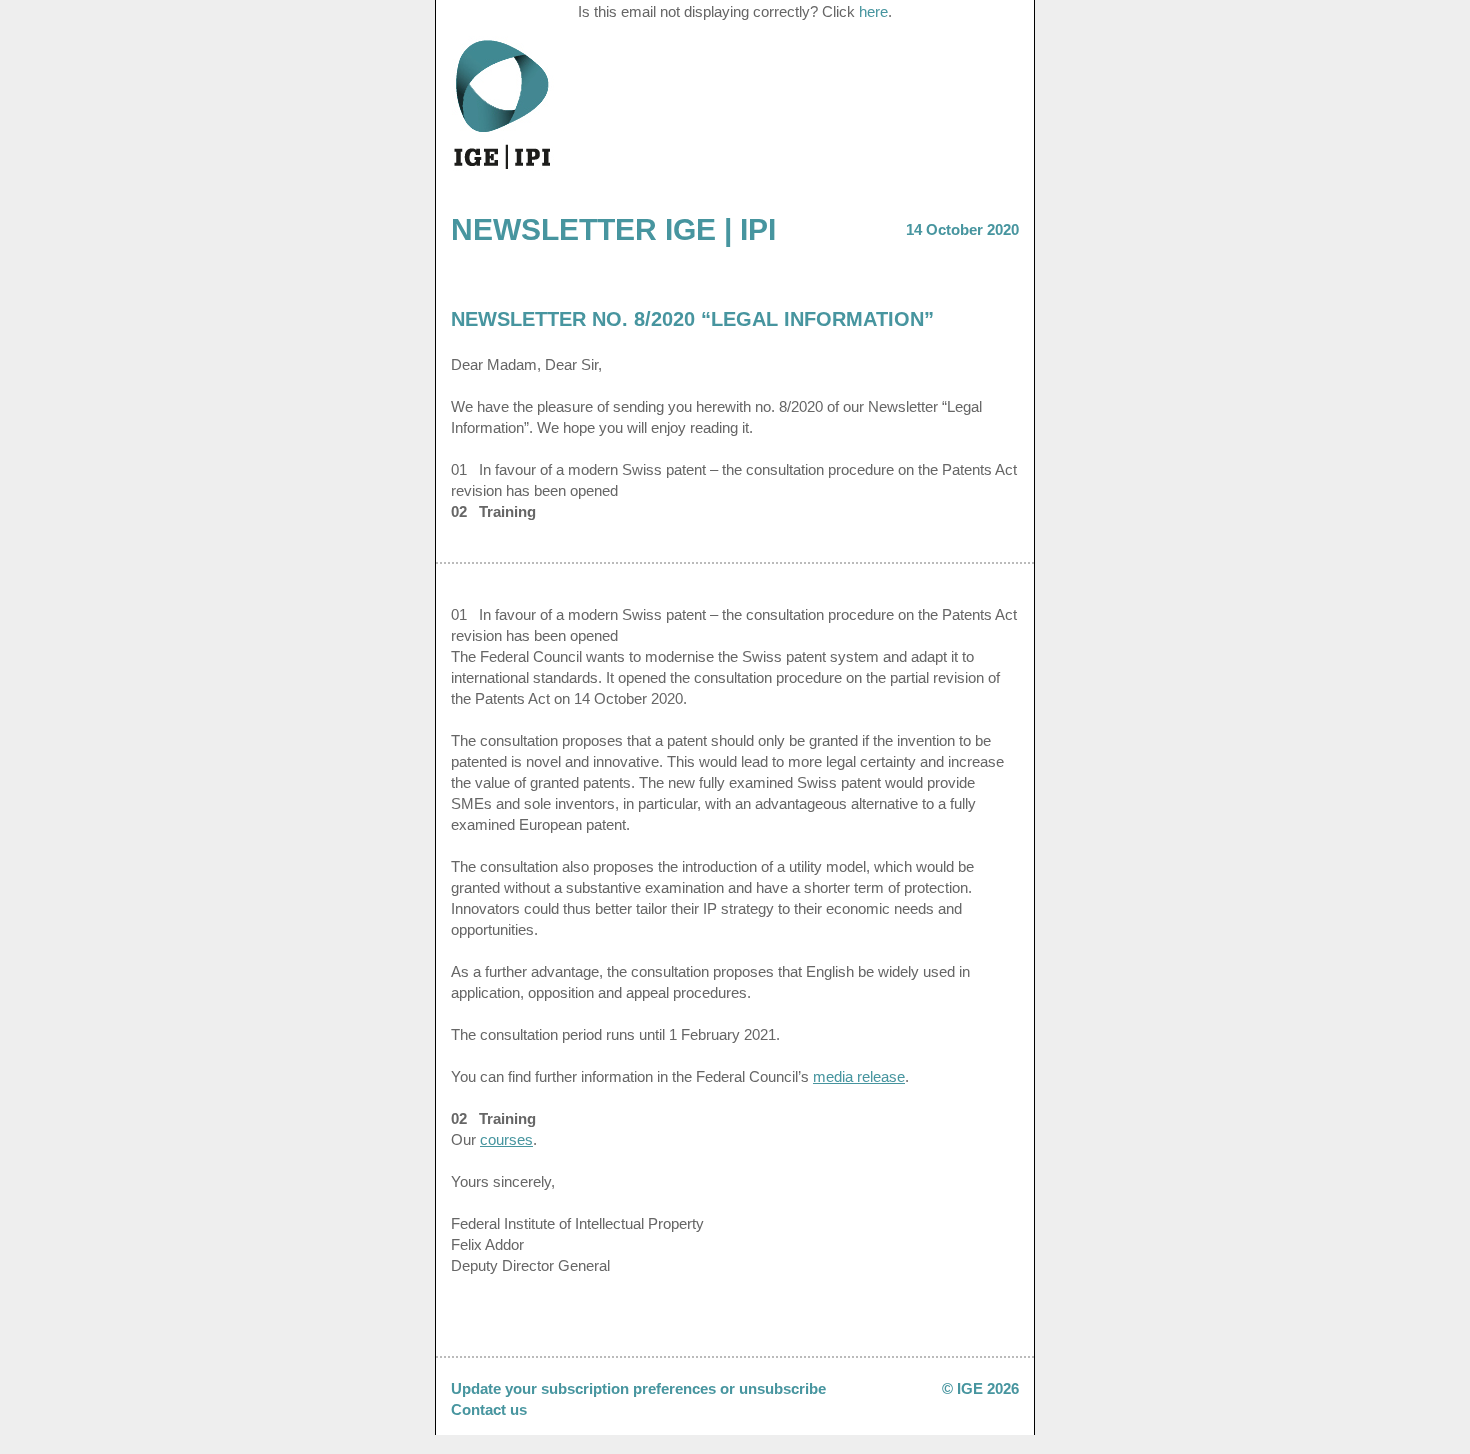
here (873, 11)
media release (859, 1076)
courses (506, 1139)
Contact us (489, 1409)
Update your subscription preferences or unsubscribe (638, 1388)
